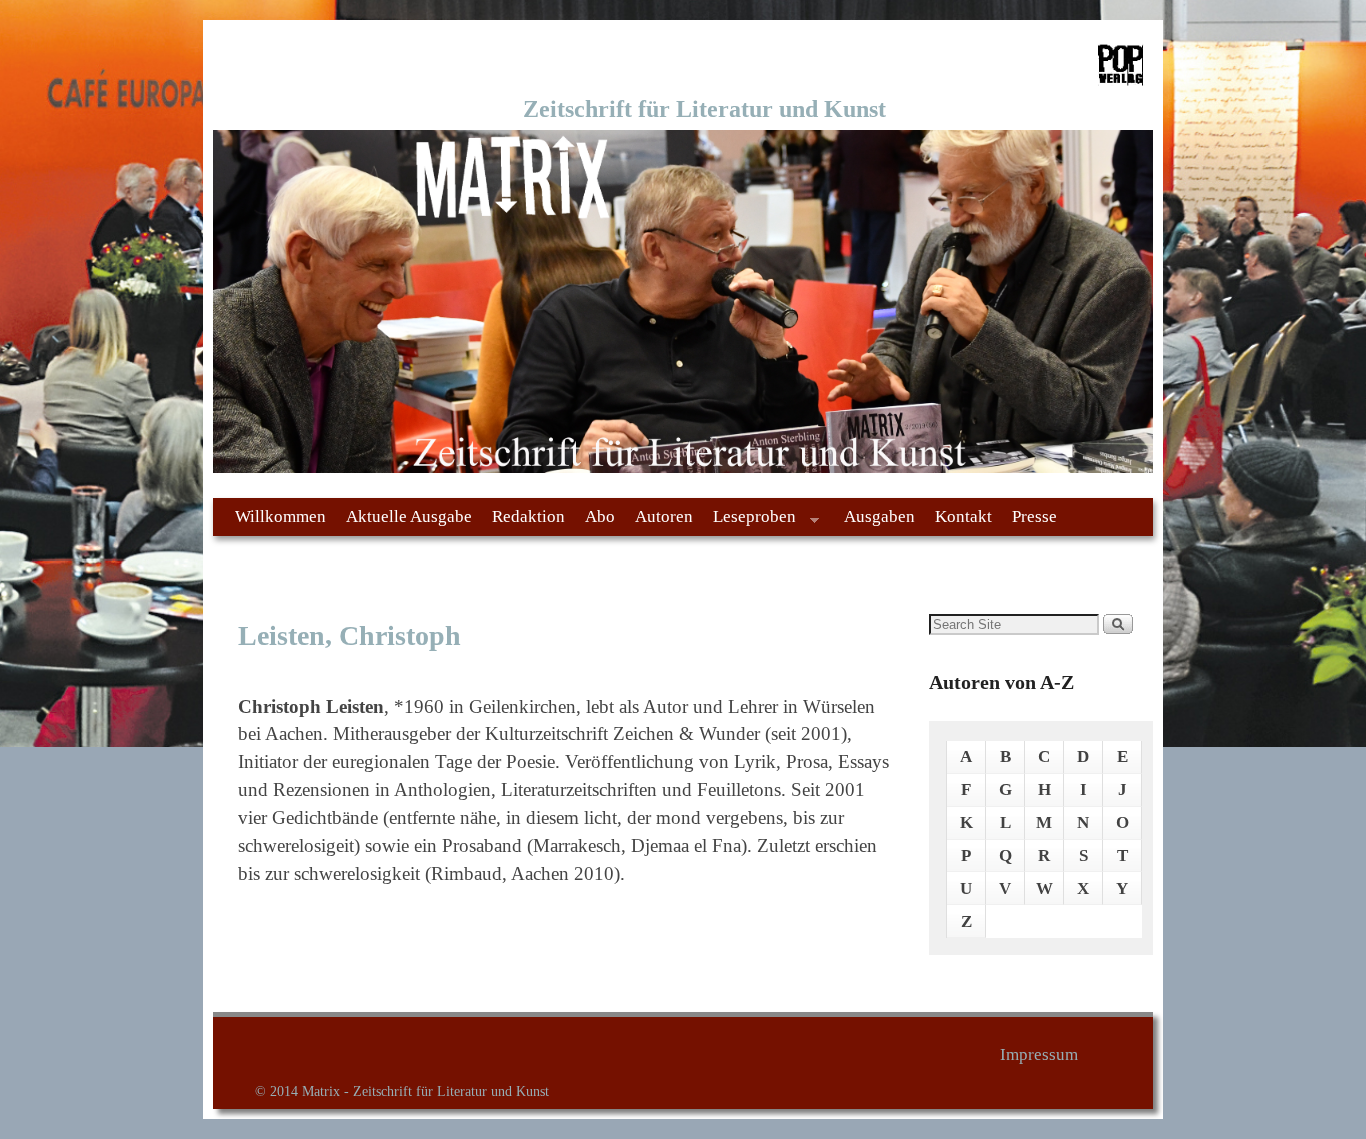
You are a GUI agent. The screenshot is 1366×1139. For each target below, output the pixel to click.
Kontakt (963, 516)
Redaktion (528, 516)
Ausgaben (879, 516)
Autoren (664, 516)
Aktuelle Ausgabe (409, 516)
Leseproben (749, 521)
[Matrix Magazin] (683, 302)
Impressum (1039, 1054)
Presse (1034, 516)
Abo (600, 516)
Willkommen (280, 516)
